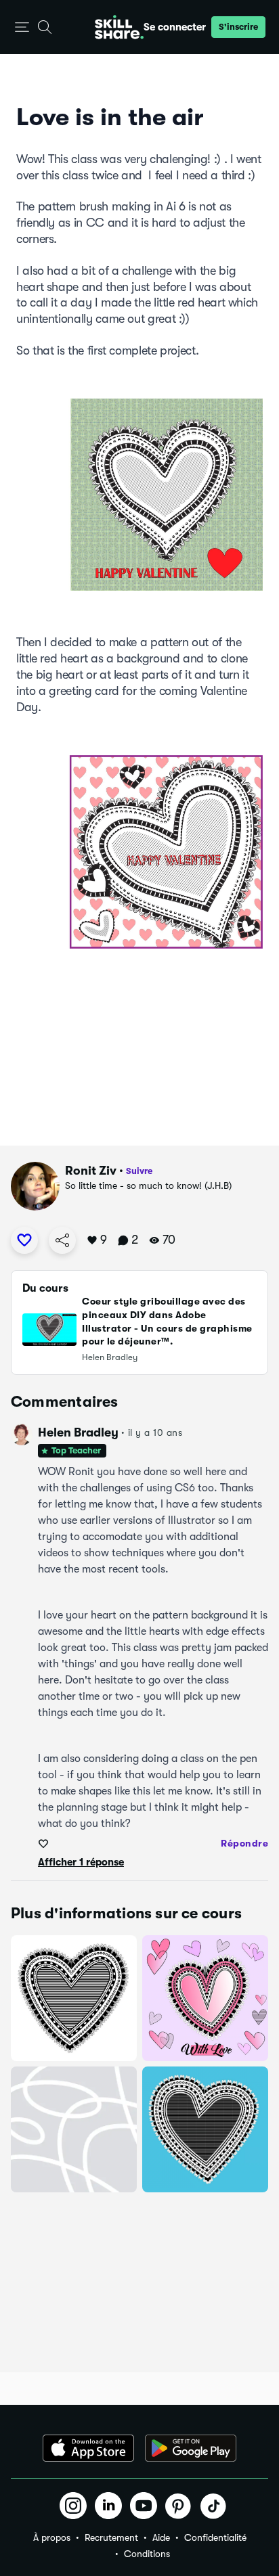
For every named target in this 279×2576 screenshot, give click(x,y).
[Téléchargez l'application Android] (191, 2448)
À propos (52, 2537)
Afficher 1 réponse (81, 1862)
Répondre (244, 1843)
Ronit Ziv (91, 1171)
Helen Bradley (78, 1432)
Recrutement (111, 2537)
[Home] (119, 27)
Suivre (139, 1171)
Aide (161, 2537)
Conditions (147, 2554)
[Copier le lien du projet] (62, 1240)
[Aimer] (24, 1240)
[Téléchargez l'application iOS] (88, 2448)
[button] (22, 27)
